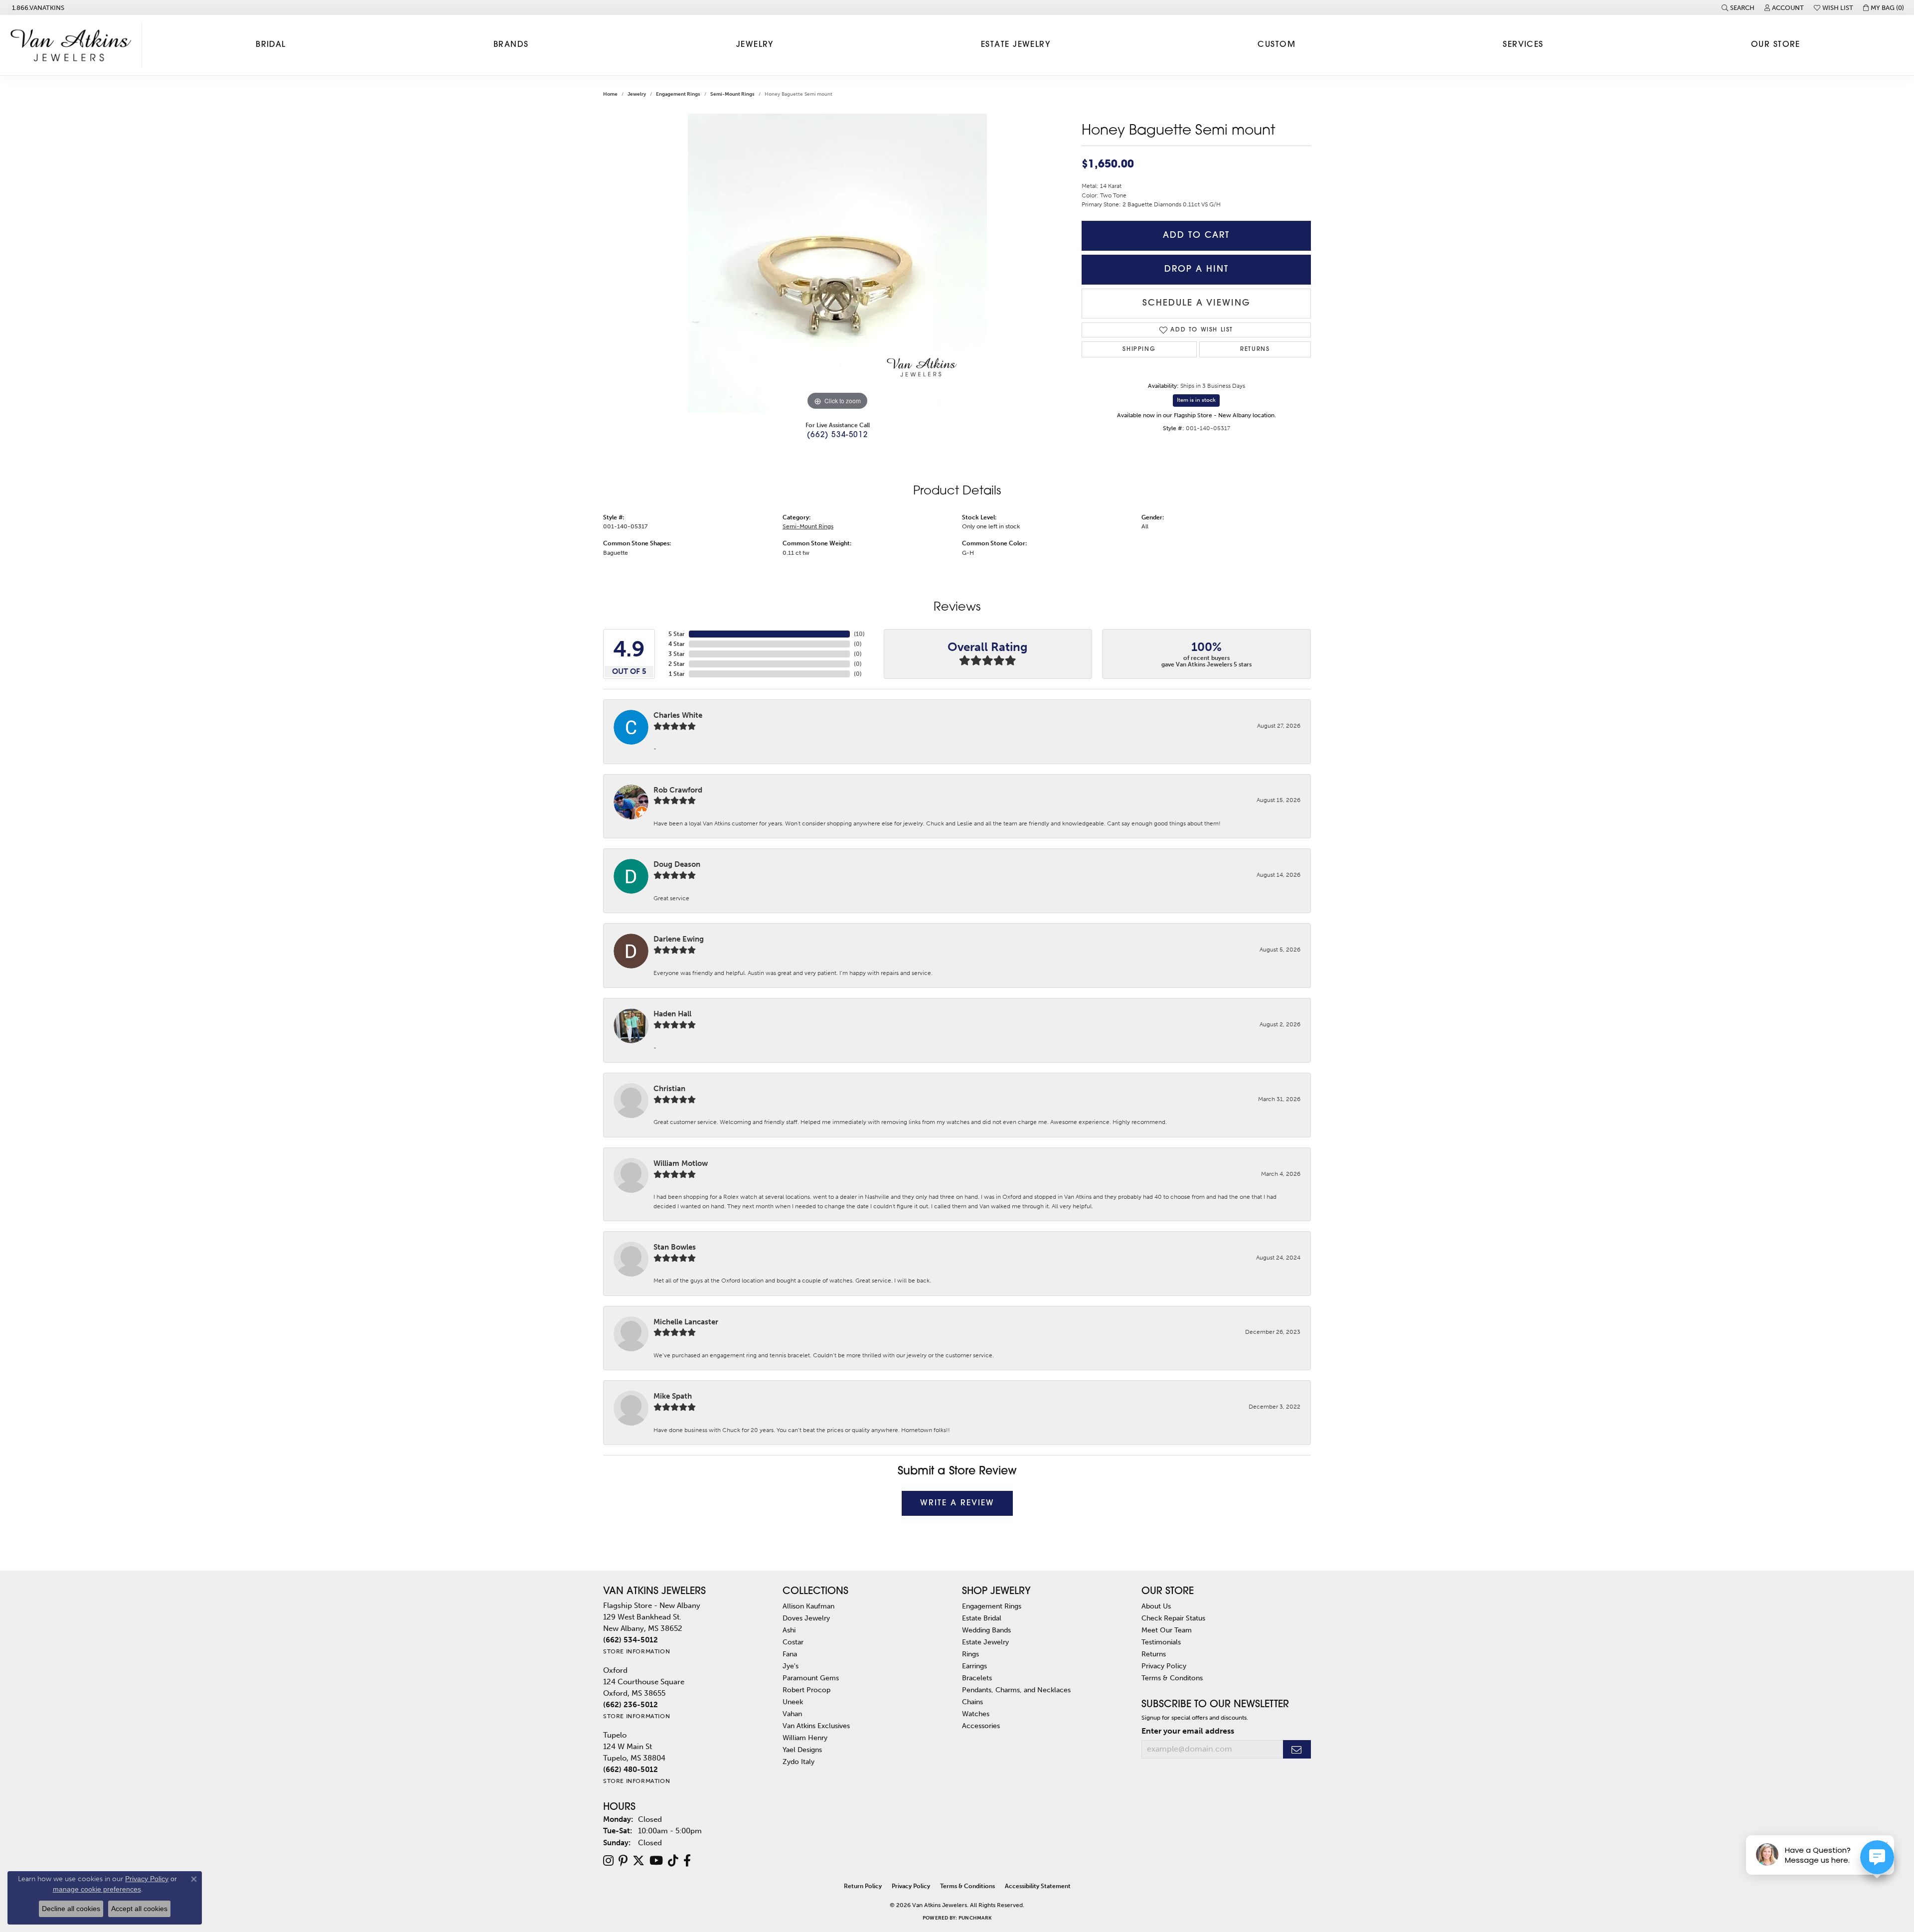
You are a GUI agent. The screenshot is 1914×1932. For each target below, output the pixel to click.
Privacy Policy (1164, 1666)
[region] (837, 263)
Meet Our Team (1167, 1630)
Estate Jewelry (1016, 45)
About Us (1156, 1606)
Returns (1255, 349)
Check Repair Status (1173, 1618)
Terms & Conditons (1172, 1678)
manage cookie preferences (97, 1889)
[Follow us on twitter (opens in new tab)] (638, 1861)
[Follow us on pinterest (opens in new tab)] (623, 1861)
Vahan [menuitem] (792, 1714)
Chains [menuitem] (972, 1702)
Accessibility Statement (1038, 1886)
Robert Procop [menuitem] (806, 1690)
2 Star (677, 664)
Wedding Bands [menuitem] (986, 1630)
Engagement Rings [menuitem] (992, 1606)
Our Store (1776, 45)
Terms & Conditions (967, 1886)
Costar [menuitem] (793, 1642)
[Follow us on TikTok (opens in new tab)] (673, 1861)
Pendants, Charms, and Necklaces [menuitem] (1016, 1690)
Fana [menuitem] (790, 1654)
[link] (37, 7)
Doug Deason (677, 864)
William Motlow (681, 1163)
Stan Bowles (675, 1247)
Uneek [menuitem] (793, 1702)
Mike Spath (673, 1396)
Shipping (1139, 349)
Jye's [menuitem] (791, 1666)
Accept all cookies (139, 1909)
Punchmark (975, 1918)
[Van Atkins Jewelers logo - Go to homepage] (74, 45)
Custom (1276, 45)
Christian (669, 1089)
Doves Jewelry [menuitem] (806, 1618)
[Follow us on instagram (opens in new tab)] (608, 1861)
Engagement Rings (678, 94)
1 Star (677, 674)
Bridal (271, 45)
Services (1523, 45)
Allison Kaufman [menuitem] (808, 1606)
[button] (1738, 7)
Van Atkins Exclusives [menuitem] (816, 1726)
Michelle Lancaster (686, 1322)
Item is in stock (1196, 400)
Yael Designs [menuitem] (802, 1750)
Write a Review (957, 1503)
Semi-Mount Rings (732, 94)
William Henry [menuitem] (805, 1738)
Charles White (678, 715)
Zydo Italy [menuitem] (798, 1762)
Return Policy (863, 1886)
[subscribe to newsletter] (1297, 1749)
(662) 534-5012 (837, 435)
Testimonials (1161, 1642)
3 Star (677, 654)
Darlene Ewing (679, 939)
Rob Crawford (678, 790)
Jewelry (755, 45)
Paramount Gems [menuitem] (811, 1678)
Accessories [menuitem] (981, 1726)
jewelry (637, 94)
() (859, 634)
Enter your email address (1188, 1731)
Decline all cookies (71, 1909)
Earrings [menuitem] (974, 1666)
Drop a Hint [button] (1196, 269)
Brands (511, 45)
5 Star (677, 634)
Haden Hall (672, 1014)
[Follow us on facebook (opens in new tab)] (687, 1861)
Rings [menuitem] (970, 1654)
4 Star (677, 644)
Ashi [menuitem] (789, 1630)
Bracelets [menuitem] (977, 1678)
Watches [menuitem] (976, 1714)
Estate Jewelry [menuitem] (985, 1642)
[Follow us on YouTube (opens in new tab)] (656, 1861)
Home (610, 94)
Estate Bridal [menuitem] (982, 1618)
